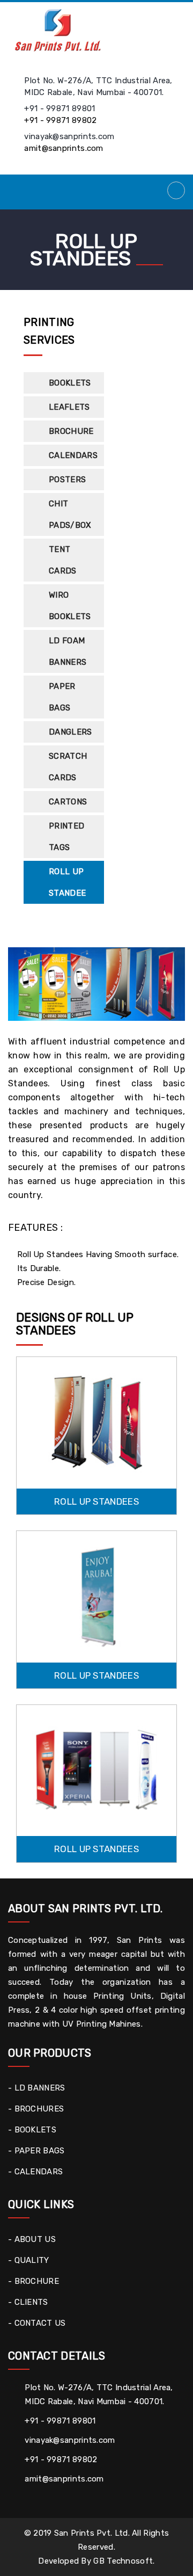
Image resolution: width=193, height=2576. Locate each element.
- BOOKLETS (32, 2130)
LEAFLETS (69, 407)
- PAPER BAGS (36, 2151)
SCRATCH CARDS (68, 767)
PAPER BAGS (62, 697)
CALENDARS (73, 455)
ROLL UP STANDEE (67, 882)
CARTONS (68, 802)
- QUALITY (29, 2260)
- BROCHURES (36, 2109)
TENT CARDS (63, 560)
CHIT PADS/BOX (70, 514)
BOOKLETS (70, 383)
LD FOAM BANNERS (68, 651)
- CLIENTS (28, 2302)
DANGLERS (70, 732)
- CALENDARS (35, 2172)
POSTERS (67, 480)
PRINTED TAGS (66, 837)
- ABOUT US (32, 2239)
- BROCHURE (34, 2281)
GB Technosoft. (124, 2561)
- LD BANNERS (37, 2088)
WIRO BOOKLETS (70, 606)
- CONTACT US (37, 2323)
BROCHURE (71, 431)
